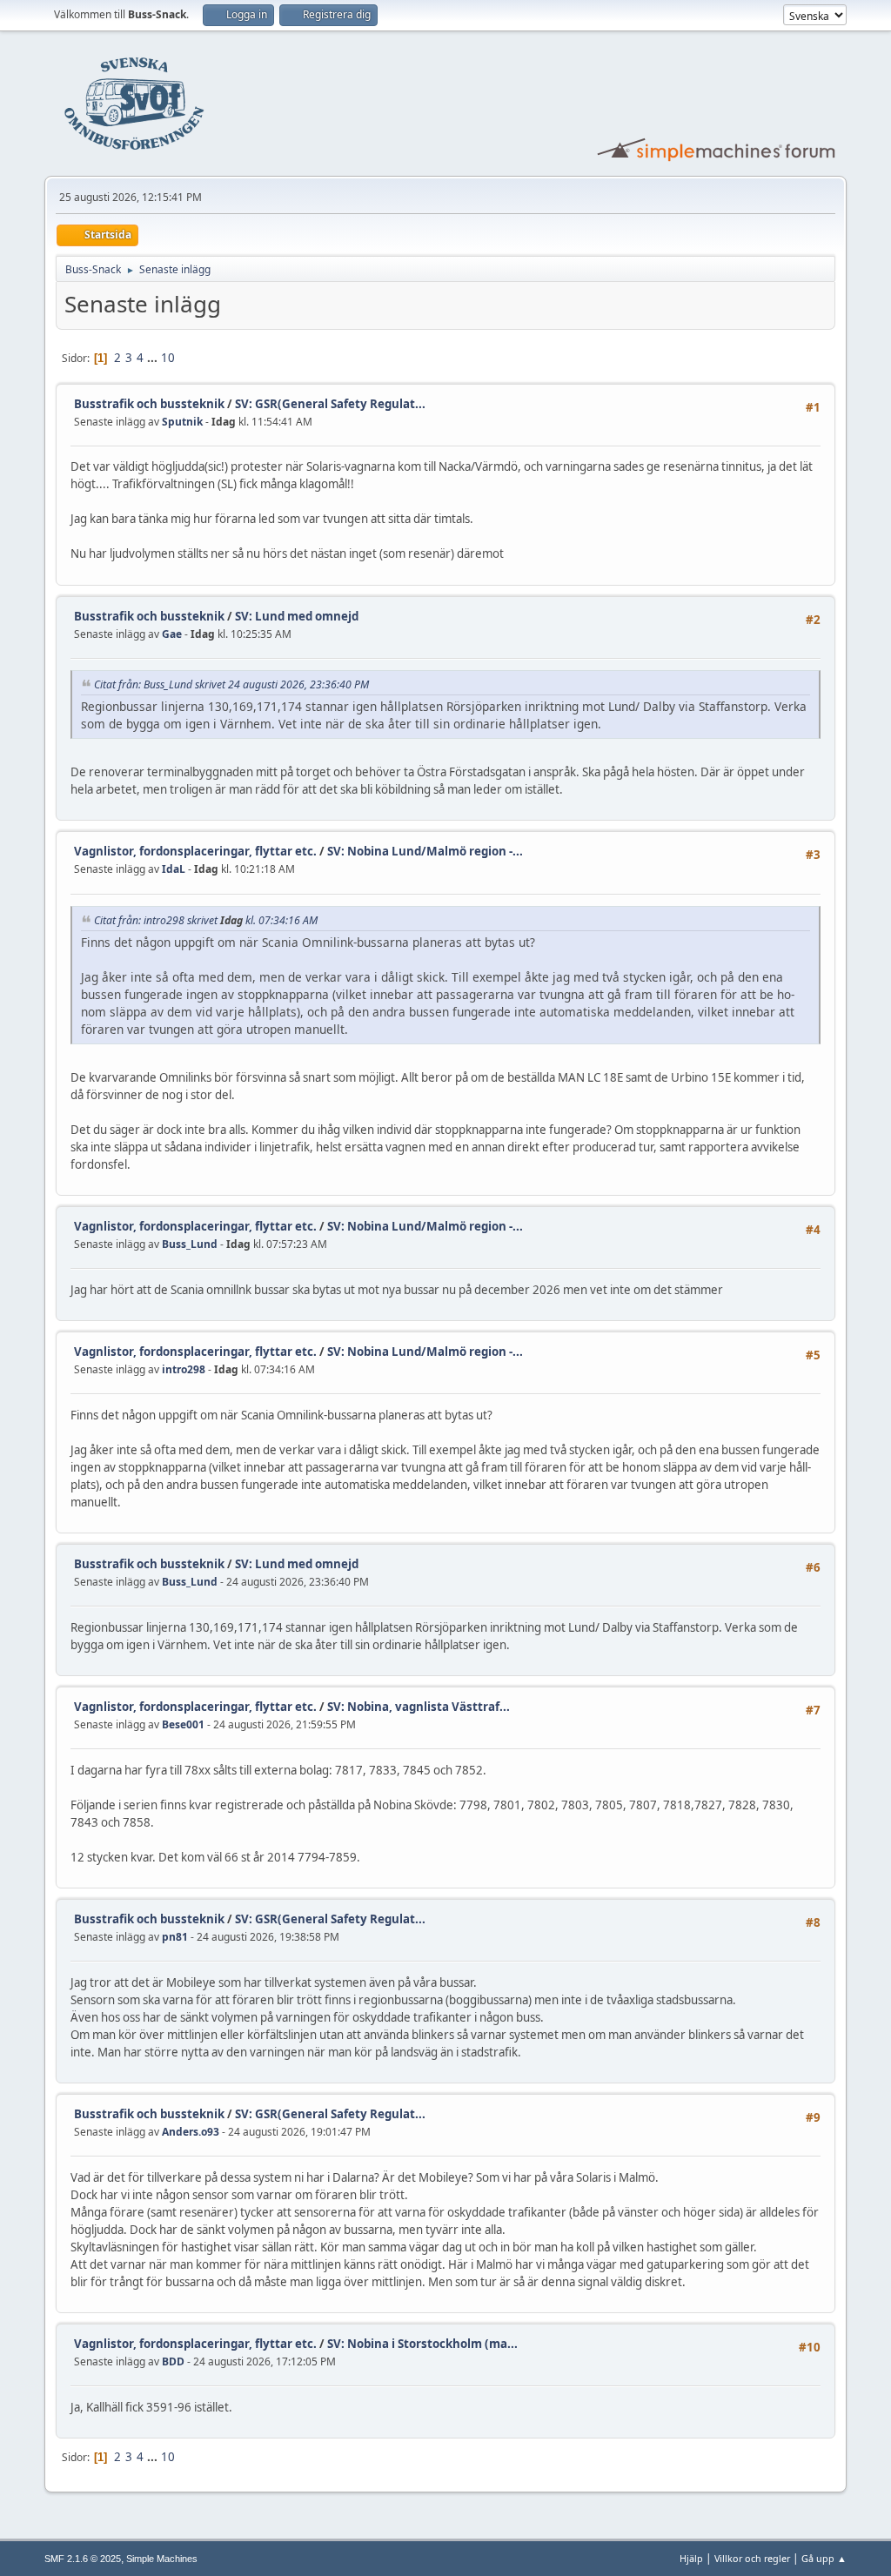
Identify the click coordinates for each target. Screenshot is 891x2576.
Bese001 (183, 1724)
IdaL (174, 869)
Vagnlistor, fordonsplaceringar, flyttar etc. (195, 851)
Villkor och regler (752, 2558)
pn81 (175, 1937)
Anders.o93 (191, 2132)
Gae (172, 634)
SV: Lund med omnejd (297, 616)
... (154, 358)
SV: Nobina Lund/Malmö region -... (425, 851)
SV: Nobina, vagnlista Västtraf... (419, 1707)
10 (168, 358)
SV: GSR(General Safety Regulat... (330, 404)
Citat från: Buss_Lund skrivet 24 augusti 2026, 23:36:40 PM (231, 684)
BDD (173, 2361)
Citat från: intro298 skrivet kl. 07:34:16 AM (206, 920)
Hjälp (691, 2558)
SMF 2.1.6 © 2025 (83, 2559)
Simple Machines (162, 2559)
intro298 (184, 1369)
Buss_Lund (190, 1244)
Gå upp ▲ (824, 2558)
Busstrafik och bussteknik (151, 404)
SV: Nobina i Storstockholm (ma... (422, 2344)
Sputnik (182, 422)
